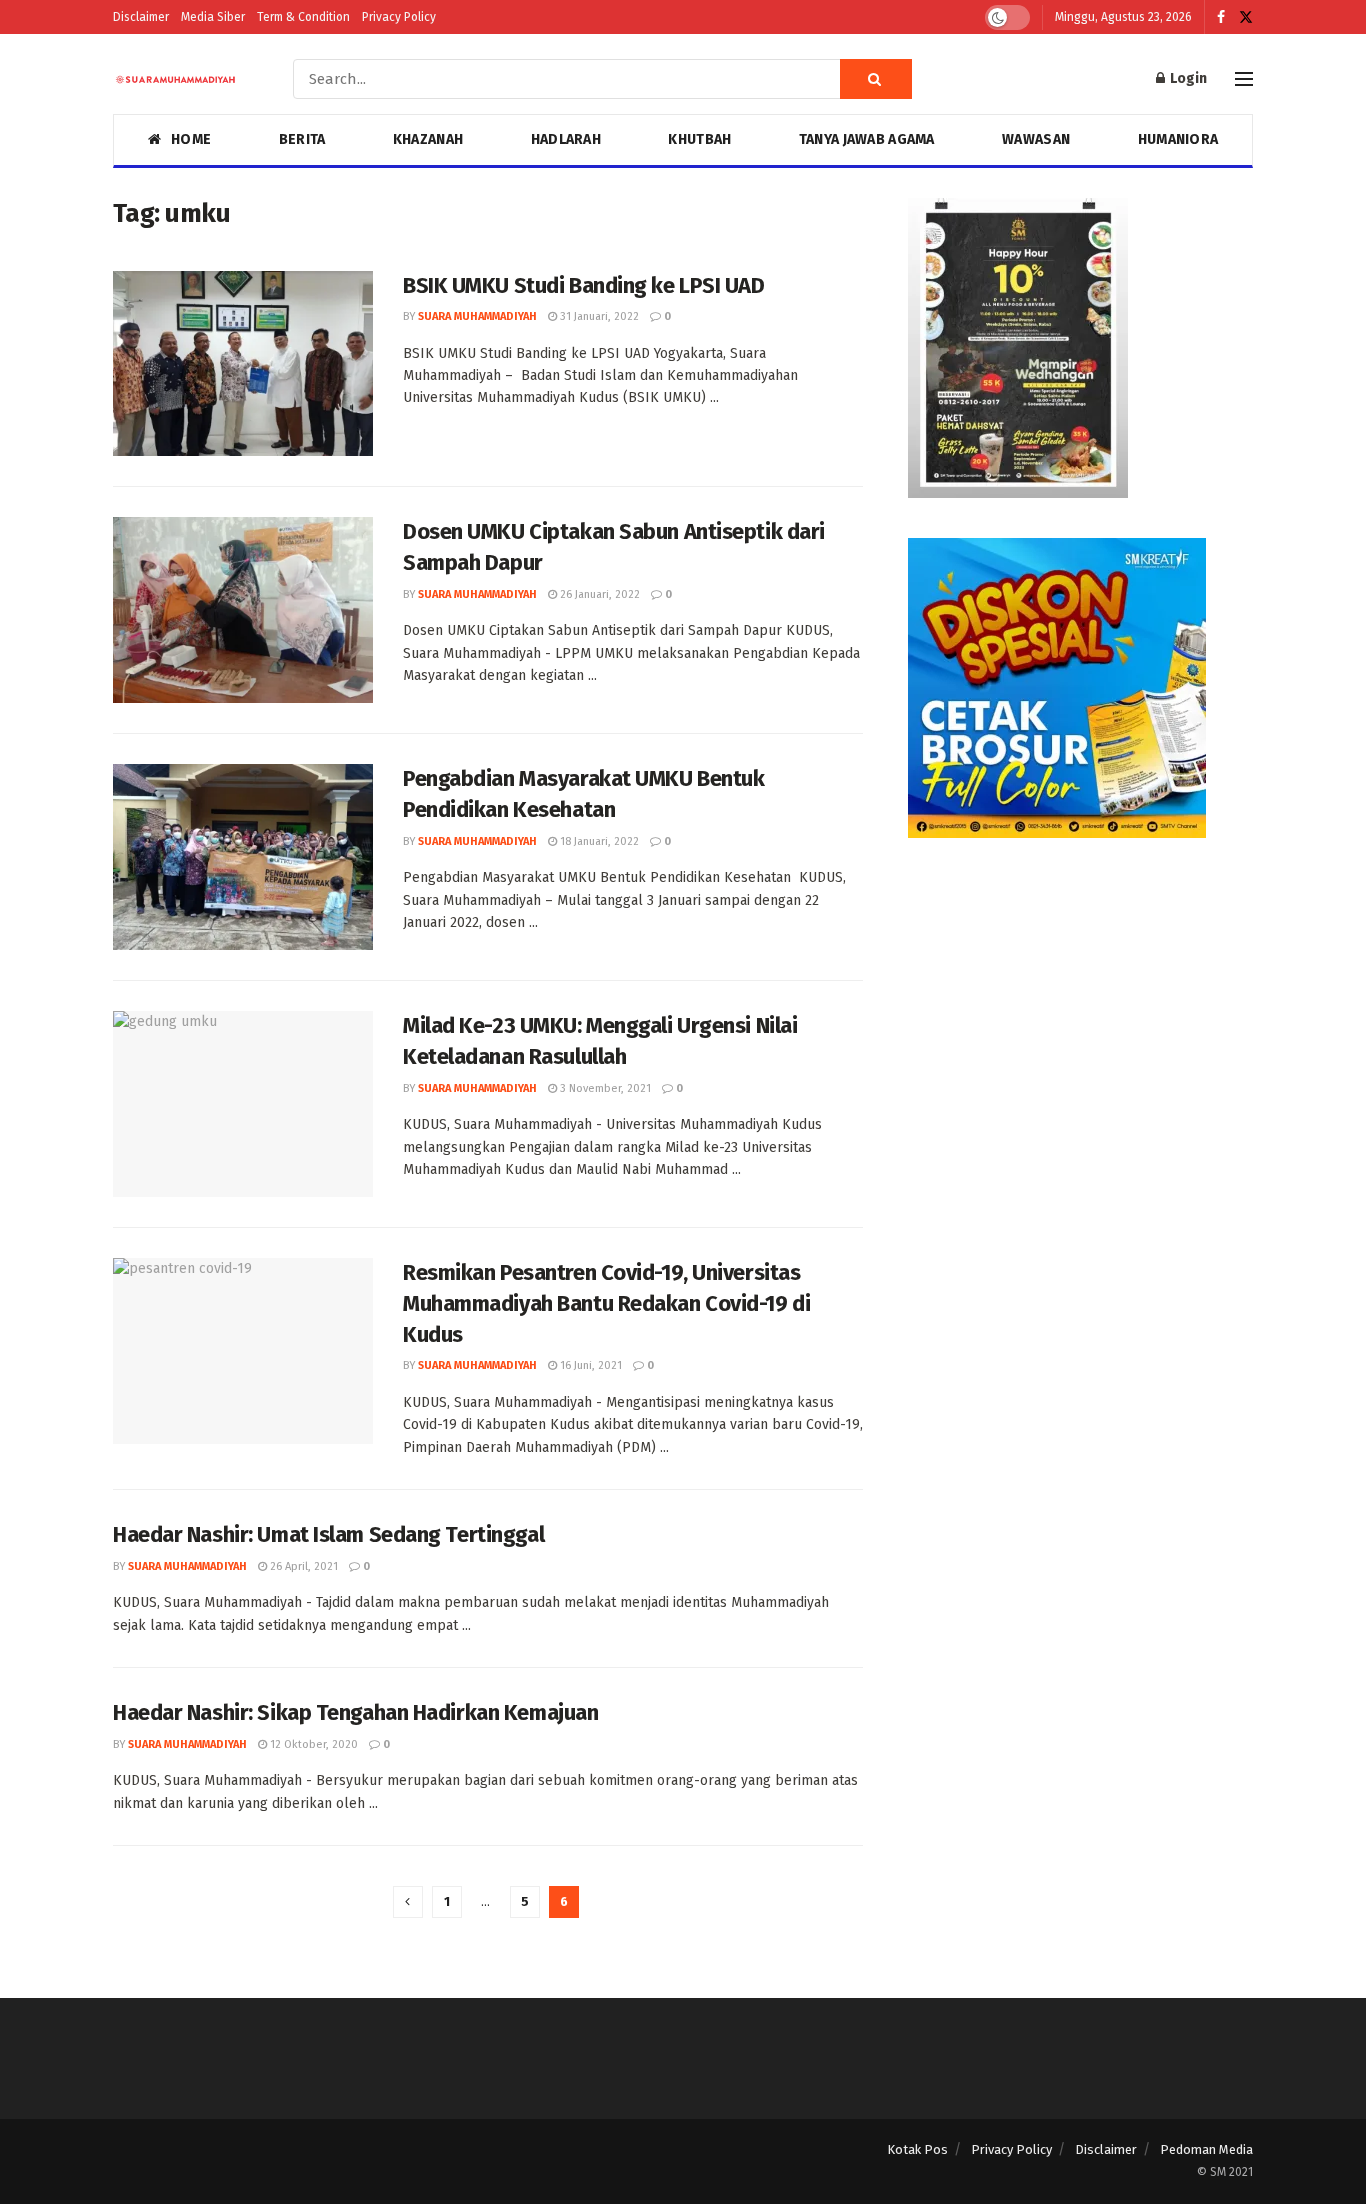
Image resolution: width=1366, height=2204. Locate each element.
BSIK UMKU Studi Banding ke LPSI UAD (584, 285)
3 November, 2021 (604, 1088)
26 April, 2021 (302, 1566)
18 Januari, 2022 (598, 841)
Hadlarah (566, 139)
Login (1187, 78)
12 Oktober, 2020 (312, 1744)
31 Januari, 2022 (598, 316)
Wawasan (1036, 139)
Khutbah (699, 139)
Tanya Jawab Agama (867, 139)
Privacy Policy (399, 17)
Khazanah (428, 139)
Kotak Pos (917, 2149)
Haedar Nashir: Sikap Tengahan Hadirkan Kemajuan (355, 1712)
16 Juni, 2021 (589, 1365)
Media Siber (213, 17)
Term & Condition (303, 17)
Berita (302, 139)
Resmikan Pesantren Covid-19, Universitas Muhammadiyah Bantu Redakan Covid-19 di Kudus (606, 1303)
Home (191, 139)
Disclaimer (141, 17)
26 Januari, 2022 (598, 594)
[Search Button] (876, 79)
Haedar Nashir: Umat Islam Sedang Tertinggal (328, 1534)
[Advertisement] (1080, 1018)
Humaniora (1178, 139)
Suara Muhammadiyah (477, 316)
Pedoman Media (1206, 2149)
